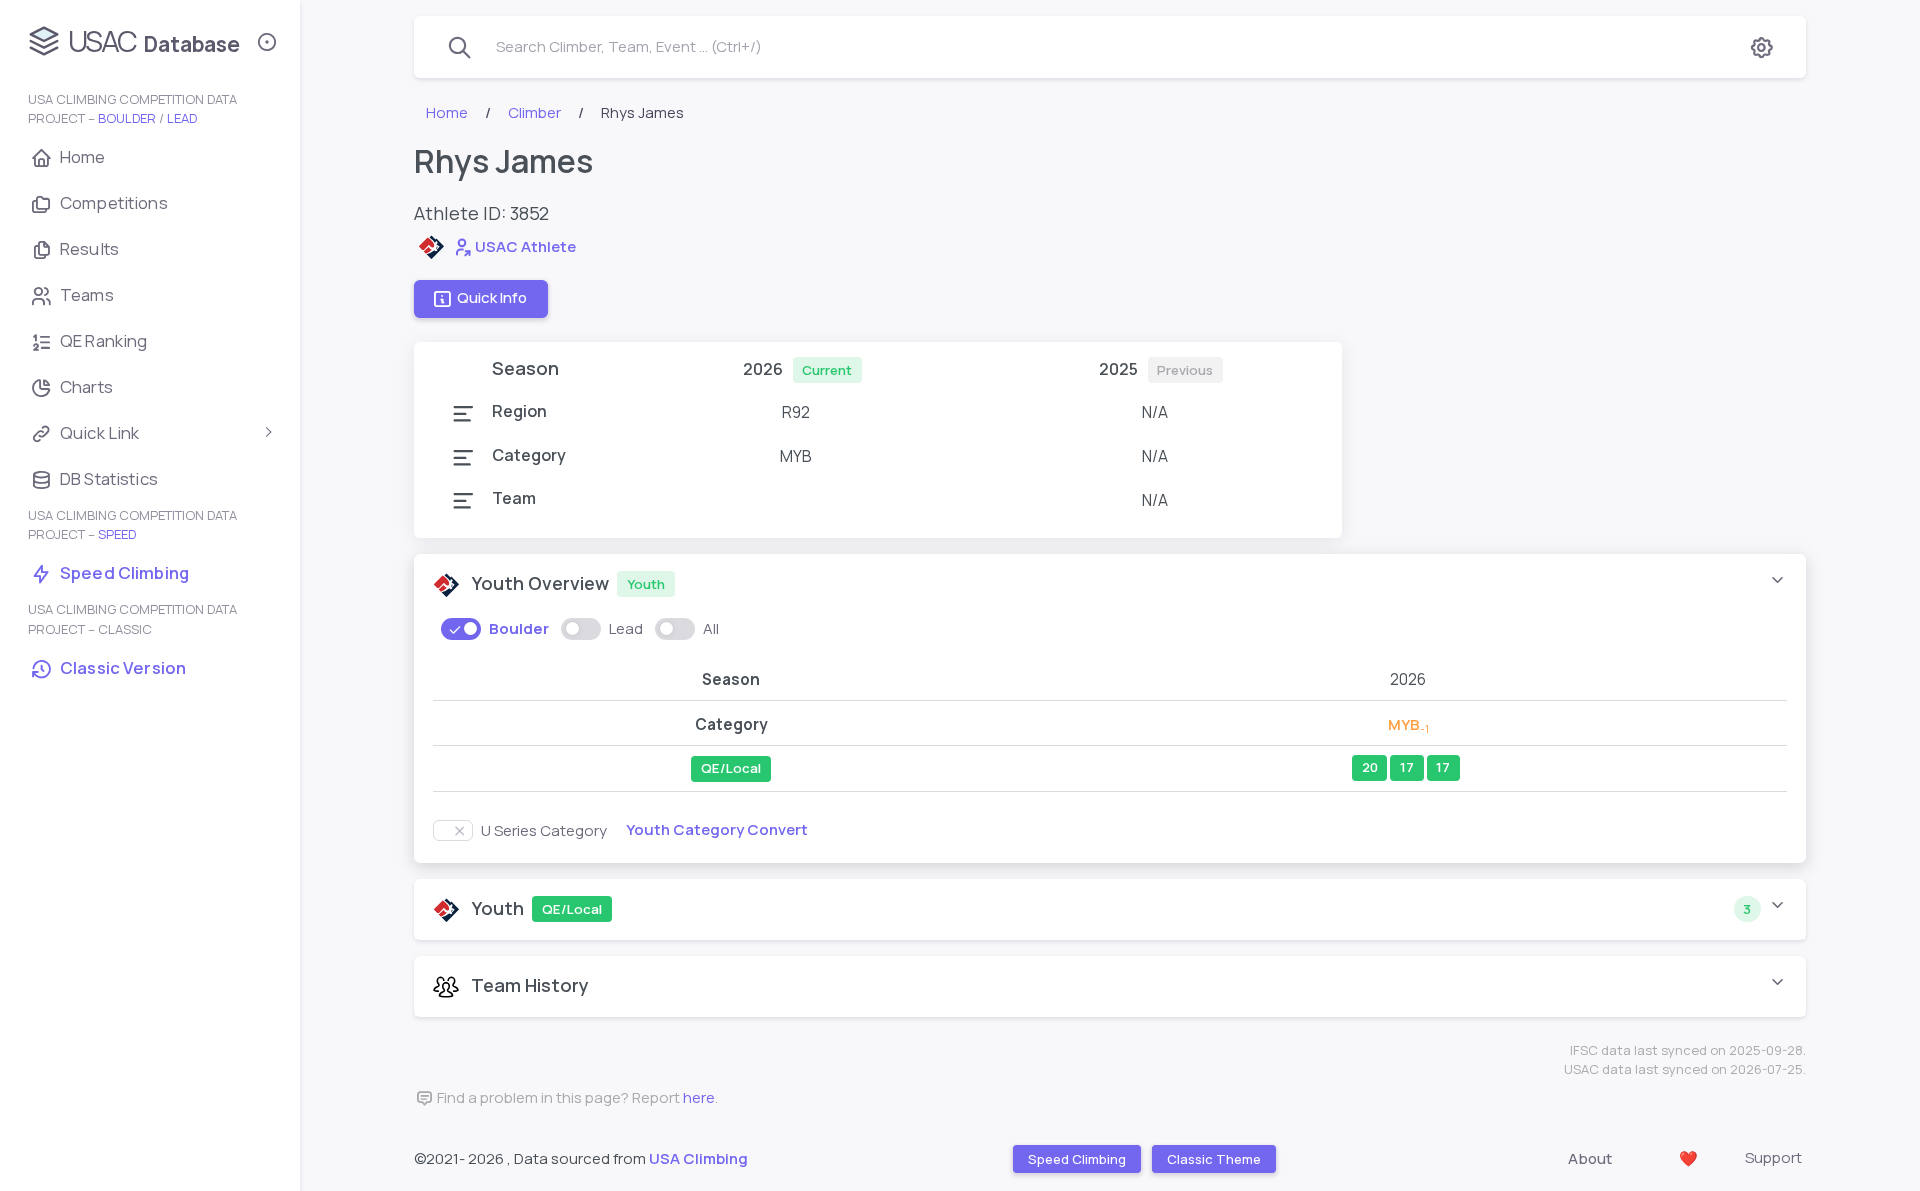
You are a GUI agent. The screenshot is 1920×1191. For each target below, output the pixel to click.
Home (447, 112)
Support (1773, 1157)
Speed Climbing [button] (1076, 1159)
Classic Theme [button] (1213, 1159)
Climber (534, 112)
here (699, 1097)
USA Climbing (698, 1158)
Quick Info (492, 298)
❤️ (1688, 1158)
